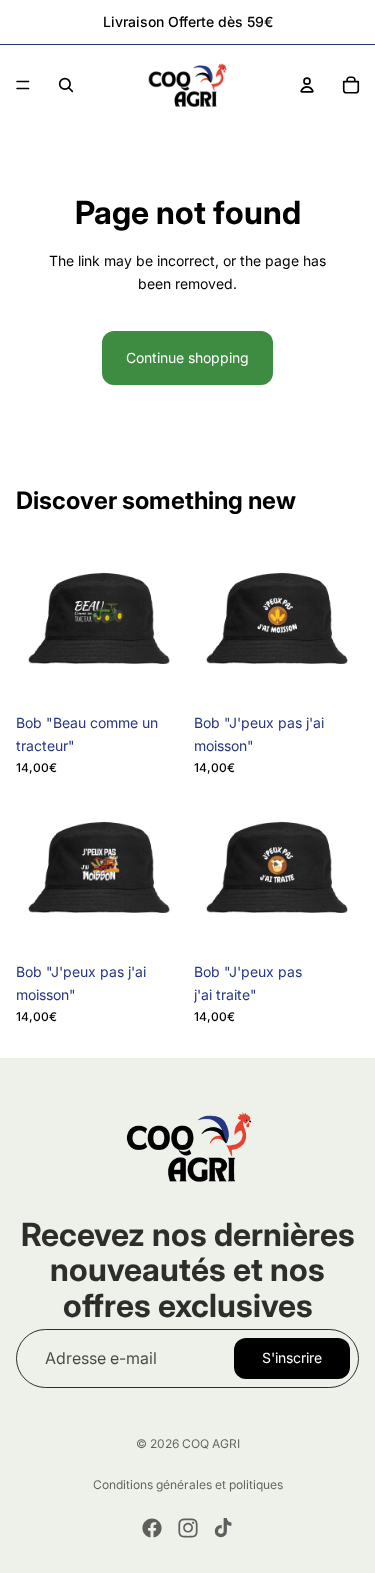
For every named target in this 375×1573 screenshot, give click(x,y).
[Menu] (23, 85)
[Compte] (307, 85)
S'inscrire (292, 1357)
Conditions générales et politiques (188, 1484)
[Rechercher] (66, 85)
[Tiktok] (223, 1528)
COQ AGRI (211, 1443)
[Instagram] (188, 1528)
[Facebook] (152, 1528)
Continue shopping (187, 357)
